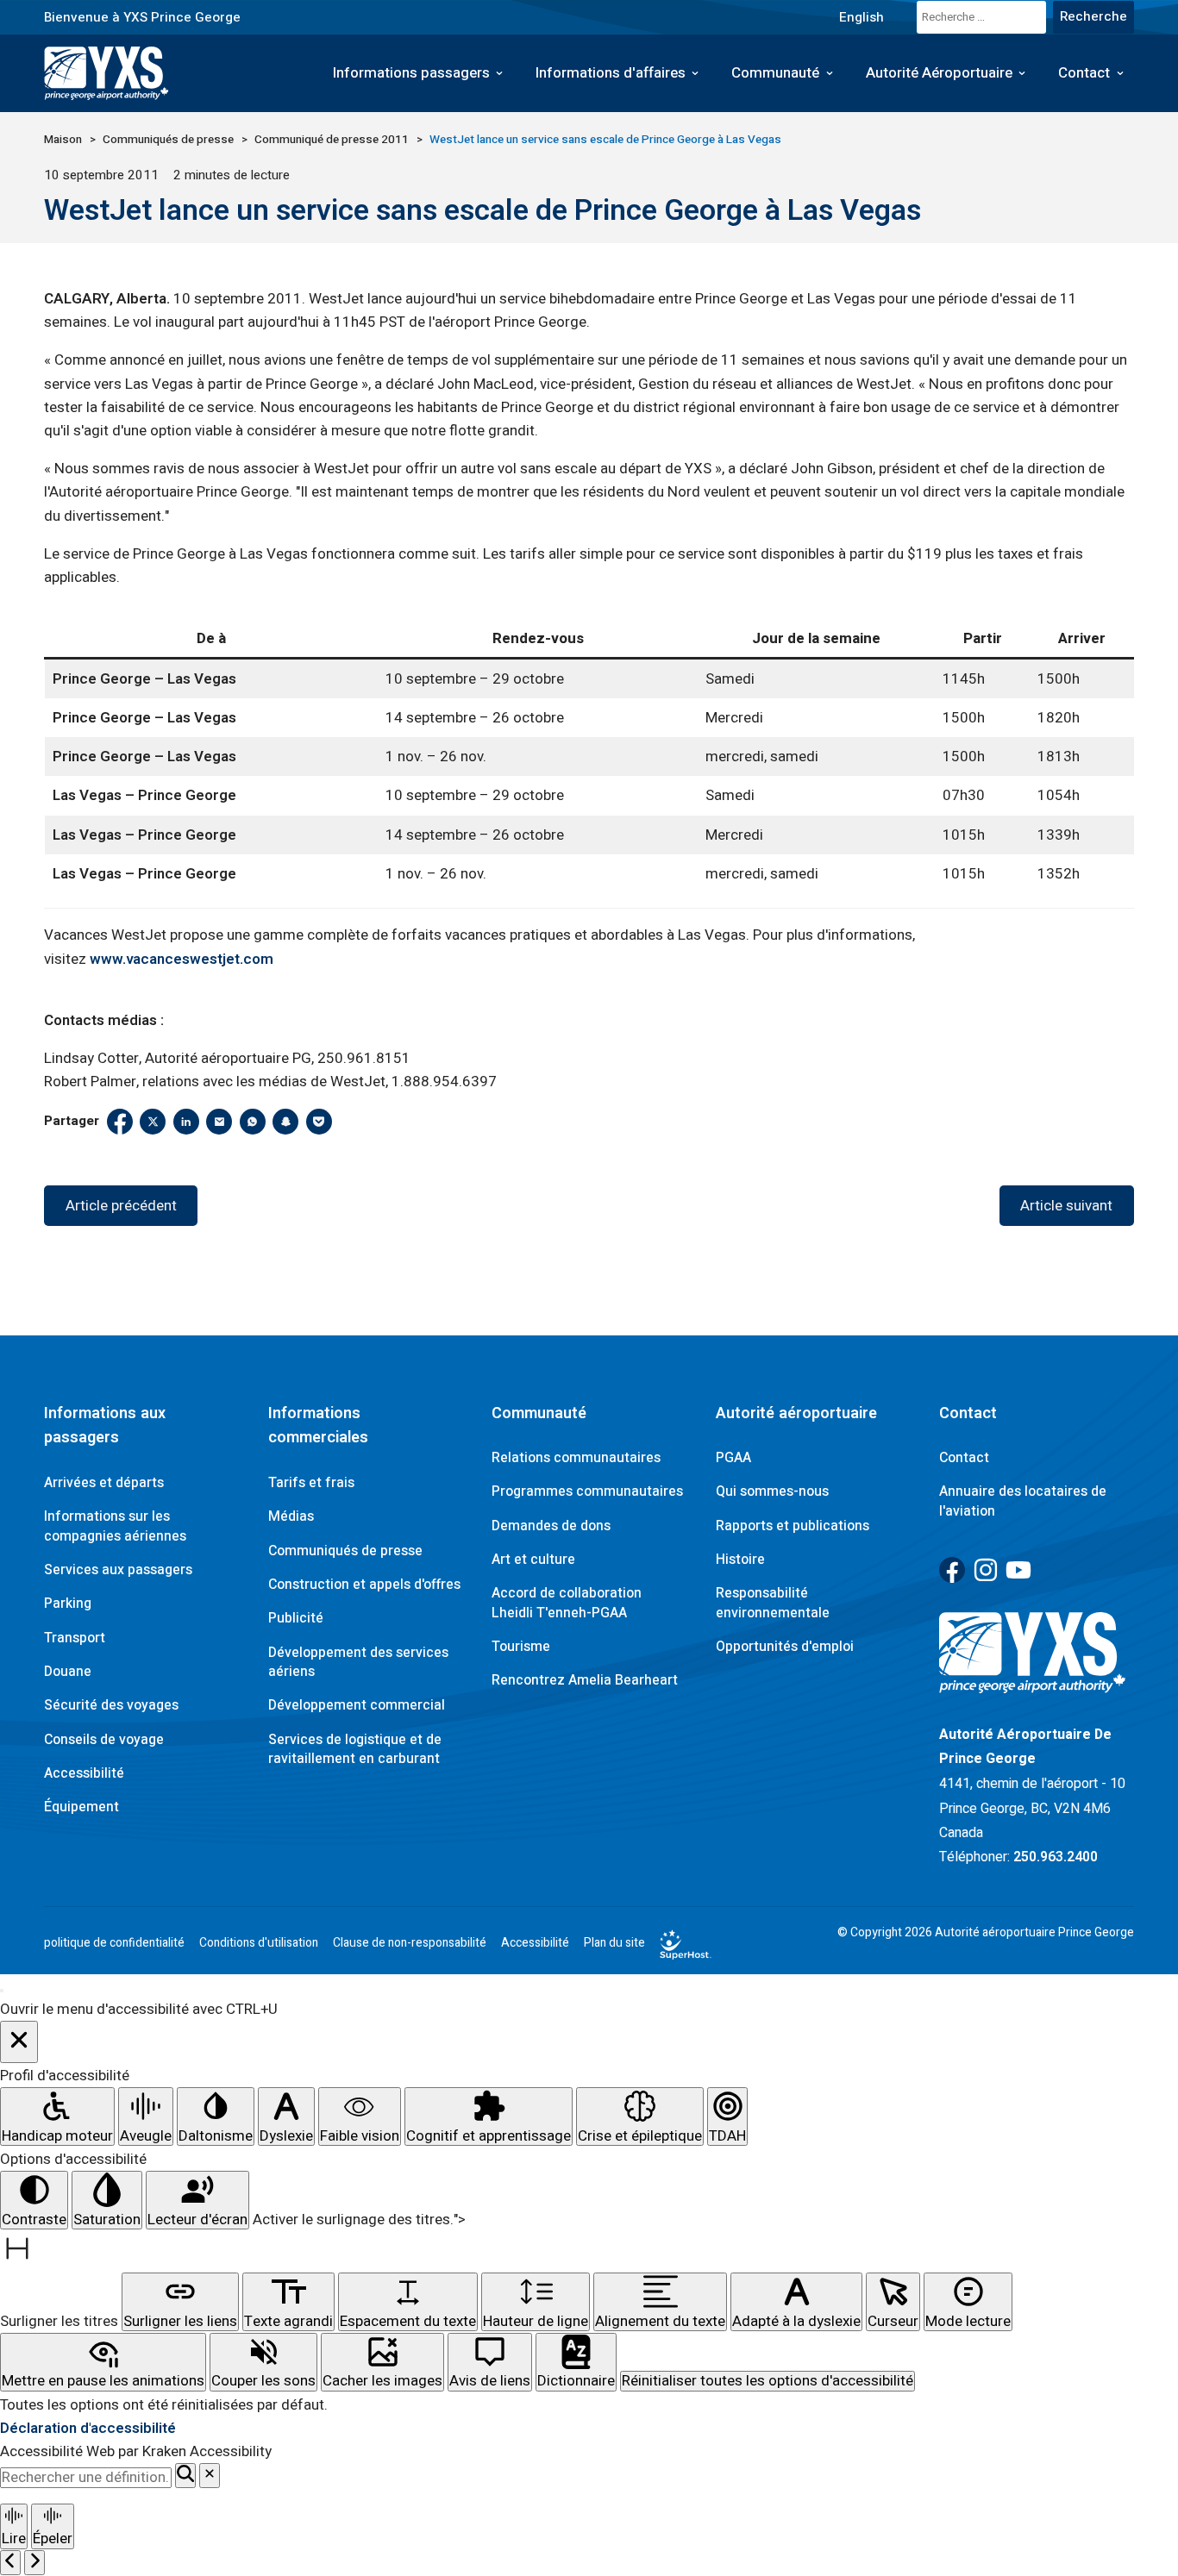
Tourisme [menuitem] (521, 1647)
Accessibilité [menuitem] (84, 1773)
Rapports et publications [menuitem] (793, 1526)
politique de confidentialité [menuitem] (114, 1943)
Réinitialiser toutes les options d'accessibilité (768, 2381)
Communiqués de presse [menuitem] (345, 1551)
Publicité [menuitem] (296, 1618)
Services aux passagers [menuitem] (118, 1570)
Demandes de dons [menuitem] (551, 1526)
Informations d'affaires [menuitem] (611, 73)
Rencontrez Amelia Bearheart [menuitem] (585, 1680)
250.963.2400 (1056, 1857)
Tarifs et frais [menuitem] (311, 1483)
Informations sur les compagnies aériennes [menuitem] (115, 1526)
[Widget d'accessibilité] (2, 1991)
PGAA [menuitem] (733, 1458)
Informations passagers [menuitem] (411, 73)
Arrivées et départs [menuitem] (104, 1483)
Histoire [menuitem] (740, 1560)
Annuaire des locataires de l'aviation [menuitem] (1023, 1501)
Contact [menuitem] (1084, 73)
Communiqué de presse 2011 (332, 140)
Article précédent (121, 1206)
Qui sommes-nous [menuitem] (772, 1491)
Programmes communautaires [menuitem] (587, 1491)
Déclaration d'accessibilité (88, 2428)
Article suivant (1066, 1206)
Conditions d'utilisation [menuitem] (259, 1943)
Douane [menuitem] (68, 1672)
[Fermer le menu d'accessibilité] (19, 2042)
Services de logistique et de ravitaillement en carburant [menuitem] (355, 1749)
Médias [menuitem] (291, 1516)
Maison (63, 140)
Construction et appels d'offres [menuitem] (364, 1585)
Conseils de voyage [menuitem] (104, 1740)
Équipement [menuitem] (81, 1807)
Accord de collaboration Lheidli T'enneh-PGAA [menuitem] (567, 1603)
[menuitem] (861, 17)
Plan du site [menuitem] (614, 1943)
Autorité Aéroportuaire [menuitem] (939, 73)
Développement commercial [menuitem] (357, 1705)
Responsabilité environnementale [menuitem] (773, 1603)
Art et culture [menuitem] (533, 1560)
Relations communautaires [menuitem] (576, 1458)
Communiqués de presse (168, 140)
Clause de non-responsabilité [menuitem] (410, 1943)
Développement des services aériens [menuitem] (358, 1662)
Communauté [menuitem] (775, 73)
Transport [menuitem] (75, 1638)
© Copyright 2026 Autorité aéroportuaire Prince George (986, 1933)
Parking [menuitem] (68, 1604)
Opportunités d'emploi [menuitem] (785, 1647)
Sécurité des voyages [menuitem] (111, 1705)
